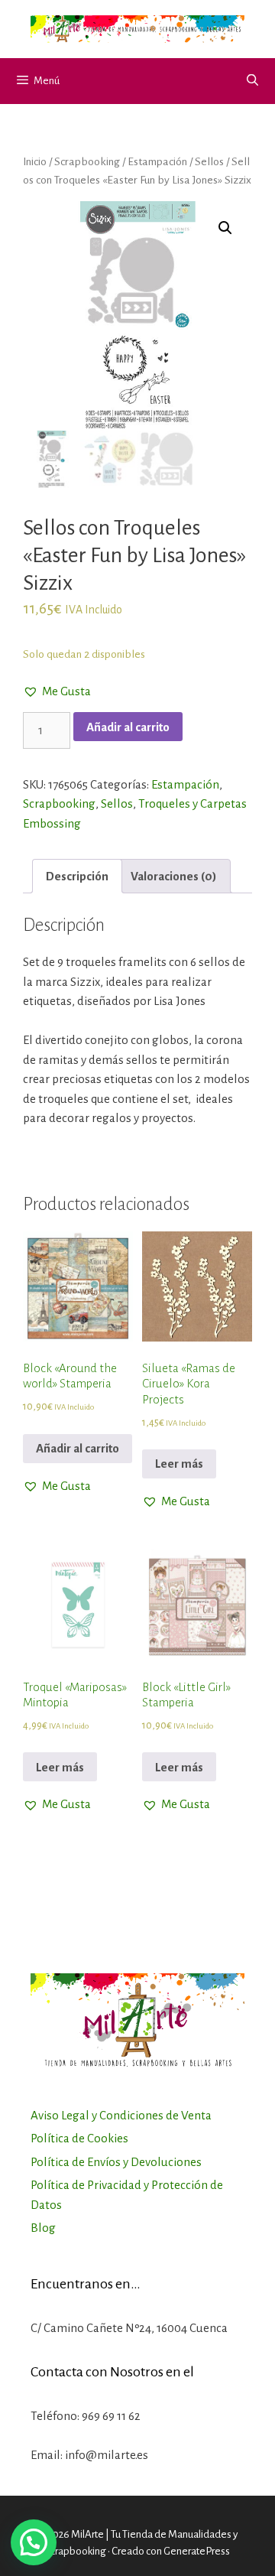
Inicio (35, 161)
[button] (57, 691)
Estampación (157, 161)
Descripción (77, 876)
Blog (43, 2228)
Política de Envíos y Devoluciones (116, 2162)
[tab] (77, 876)
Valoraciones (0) (174, 876)
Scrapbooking (87, 161)
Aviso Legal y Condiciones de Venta (121, 2115)
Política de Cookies (79, 2138)
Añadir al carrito (128, 727)
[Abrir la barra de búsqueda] (252, 81)
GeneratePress (197, 2551)
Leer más (179, 1464)
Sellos (209, 161)
